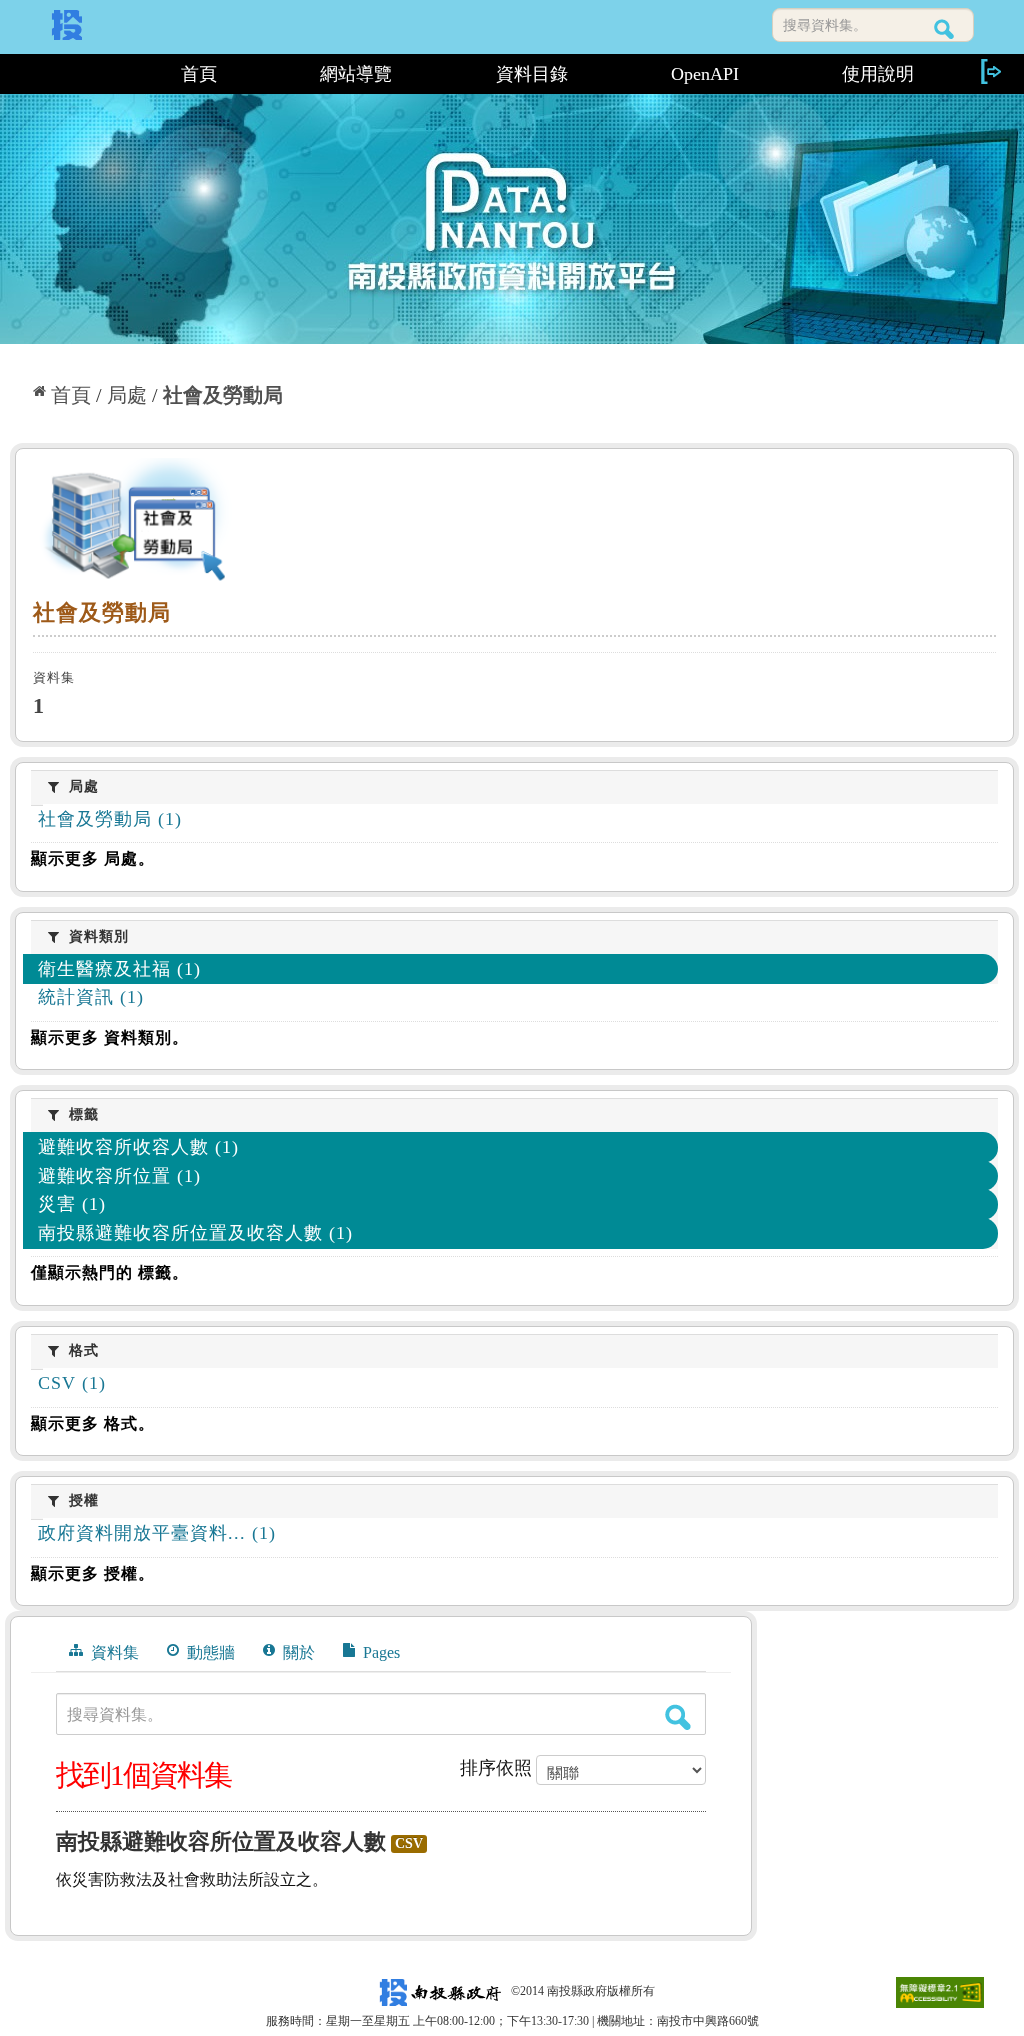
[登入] (990, 71)
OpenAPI (705, 74)
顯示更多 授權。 (93, 1573)
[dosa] (514, 524)
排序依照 (496, 1768)
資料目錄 (532, 74)
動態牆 (209, 1652)
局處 (127, 395)
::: (69, 74)
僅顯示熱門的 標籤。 (110, 1272)
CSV (409, 1843)
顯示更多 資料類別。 (110, 1037)
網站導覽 (356, 74)
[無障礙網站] (940, 1991)
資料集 (113, 1652)
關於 (297, 1652)
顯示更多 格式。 (93, 1423)
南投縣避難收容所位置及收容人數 (221, 1841)
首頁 (199, 74)
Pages (379, 1652)
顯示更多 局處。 (93, 858)
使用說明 (878, 74)
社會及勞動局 (223, 395)
